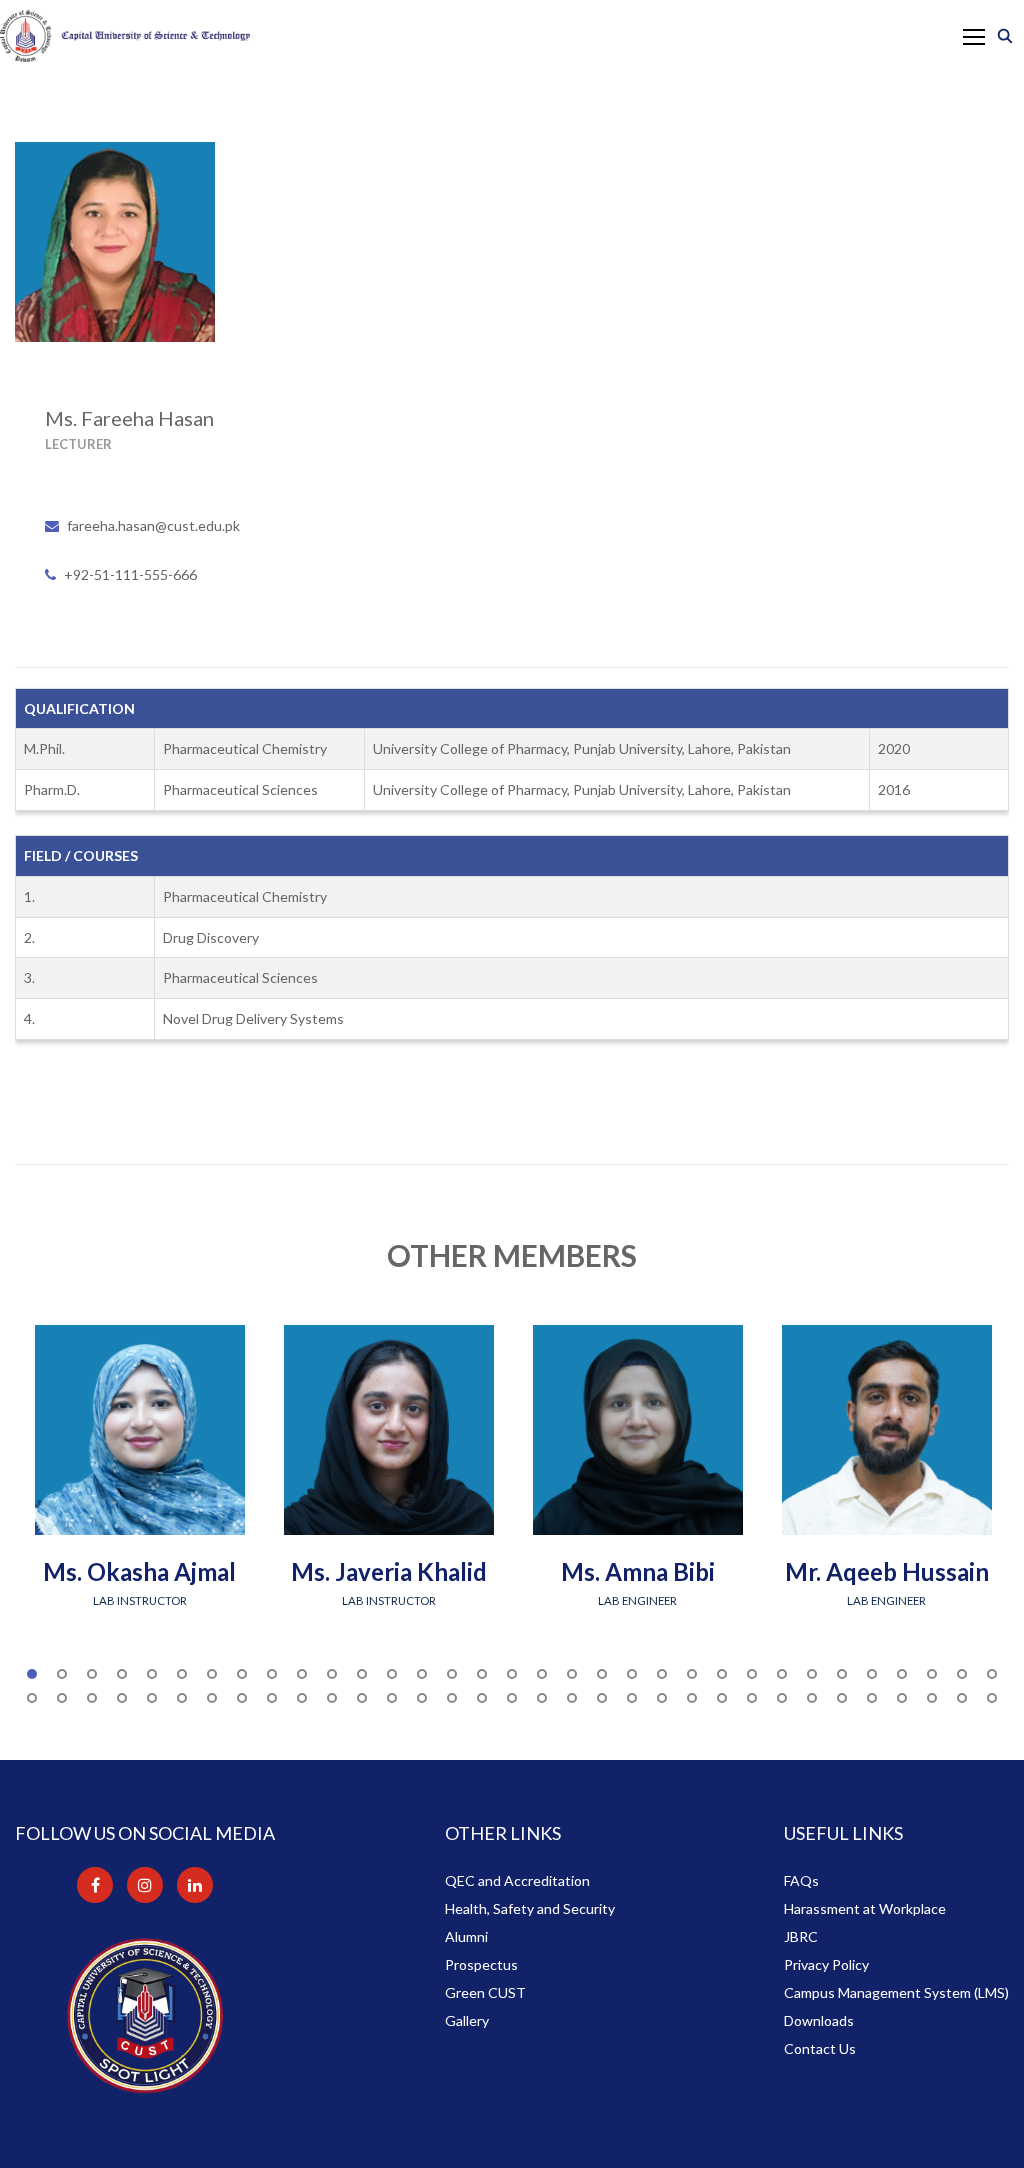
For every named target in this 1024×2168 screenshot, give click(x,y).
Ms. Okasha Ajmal (139, 1571)
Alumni (466, 1936)
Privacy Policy (826, 1964)
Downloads (819, 2020)
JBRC (801, 1936)
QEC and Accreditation (517, 1880)
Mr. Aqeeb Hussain (887, 1571)
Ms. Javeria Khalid (389, 1571)
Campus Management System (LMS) (896, 1992)
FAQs (801, 1880)
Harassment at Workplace (865, 1908)
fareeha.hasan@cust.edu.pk (153, 525)
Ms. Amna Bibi (638, 1571)
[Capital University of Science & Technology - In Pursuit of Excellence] (125, 36)
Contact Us (820, 2048)
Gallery (467, 2020)
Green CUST (485, 1992)
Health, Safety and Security (530, 1908)
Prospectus (481, 1964)
